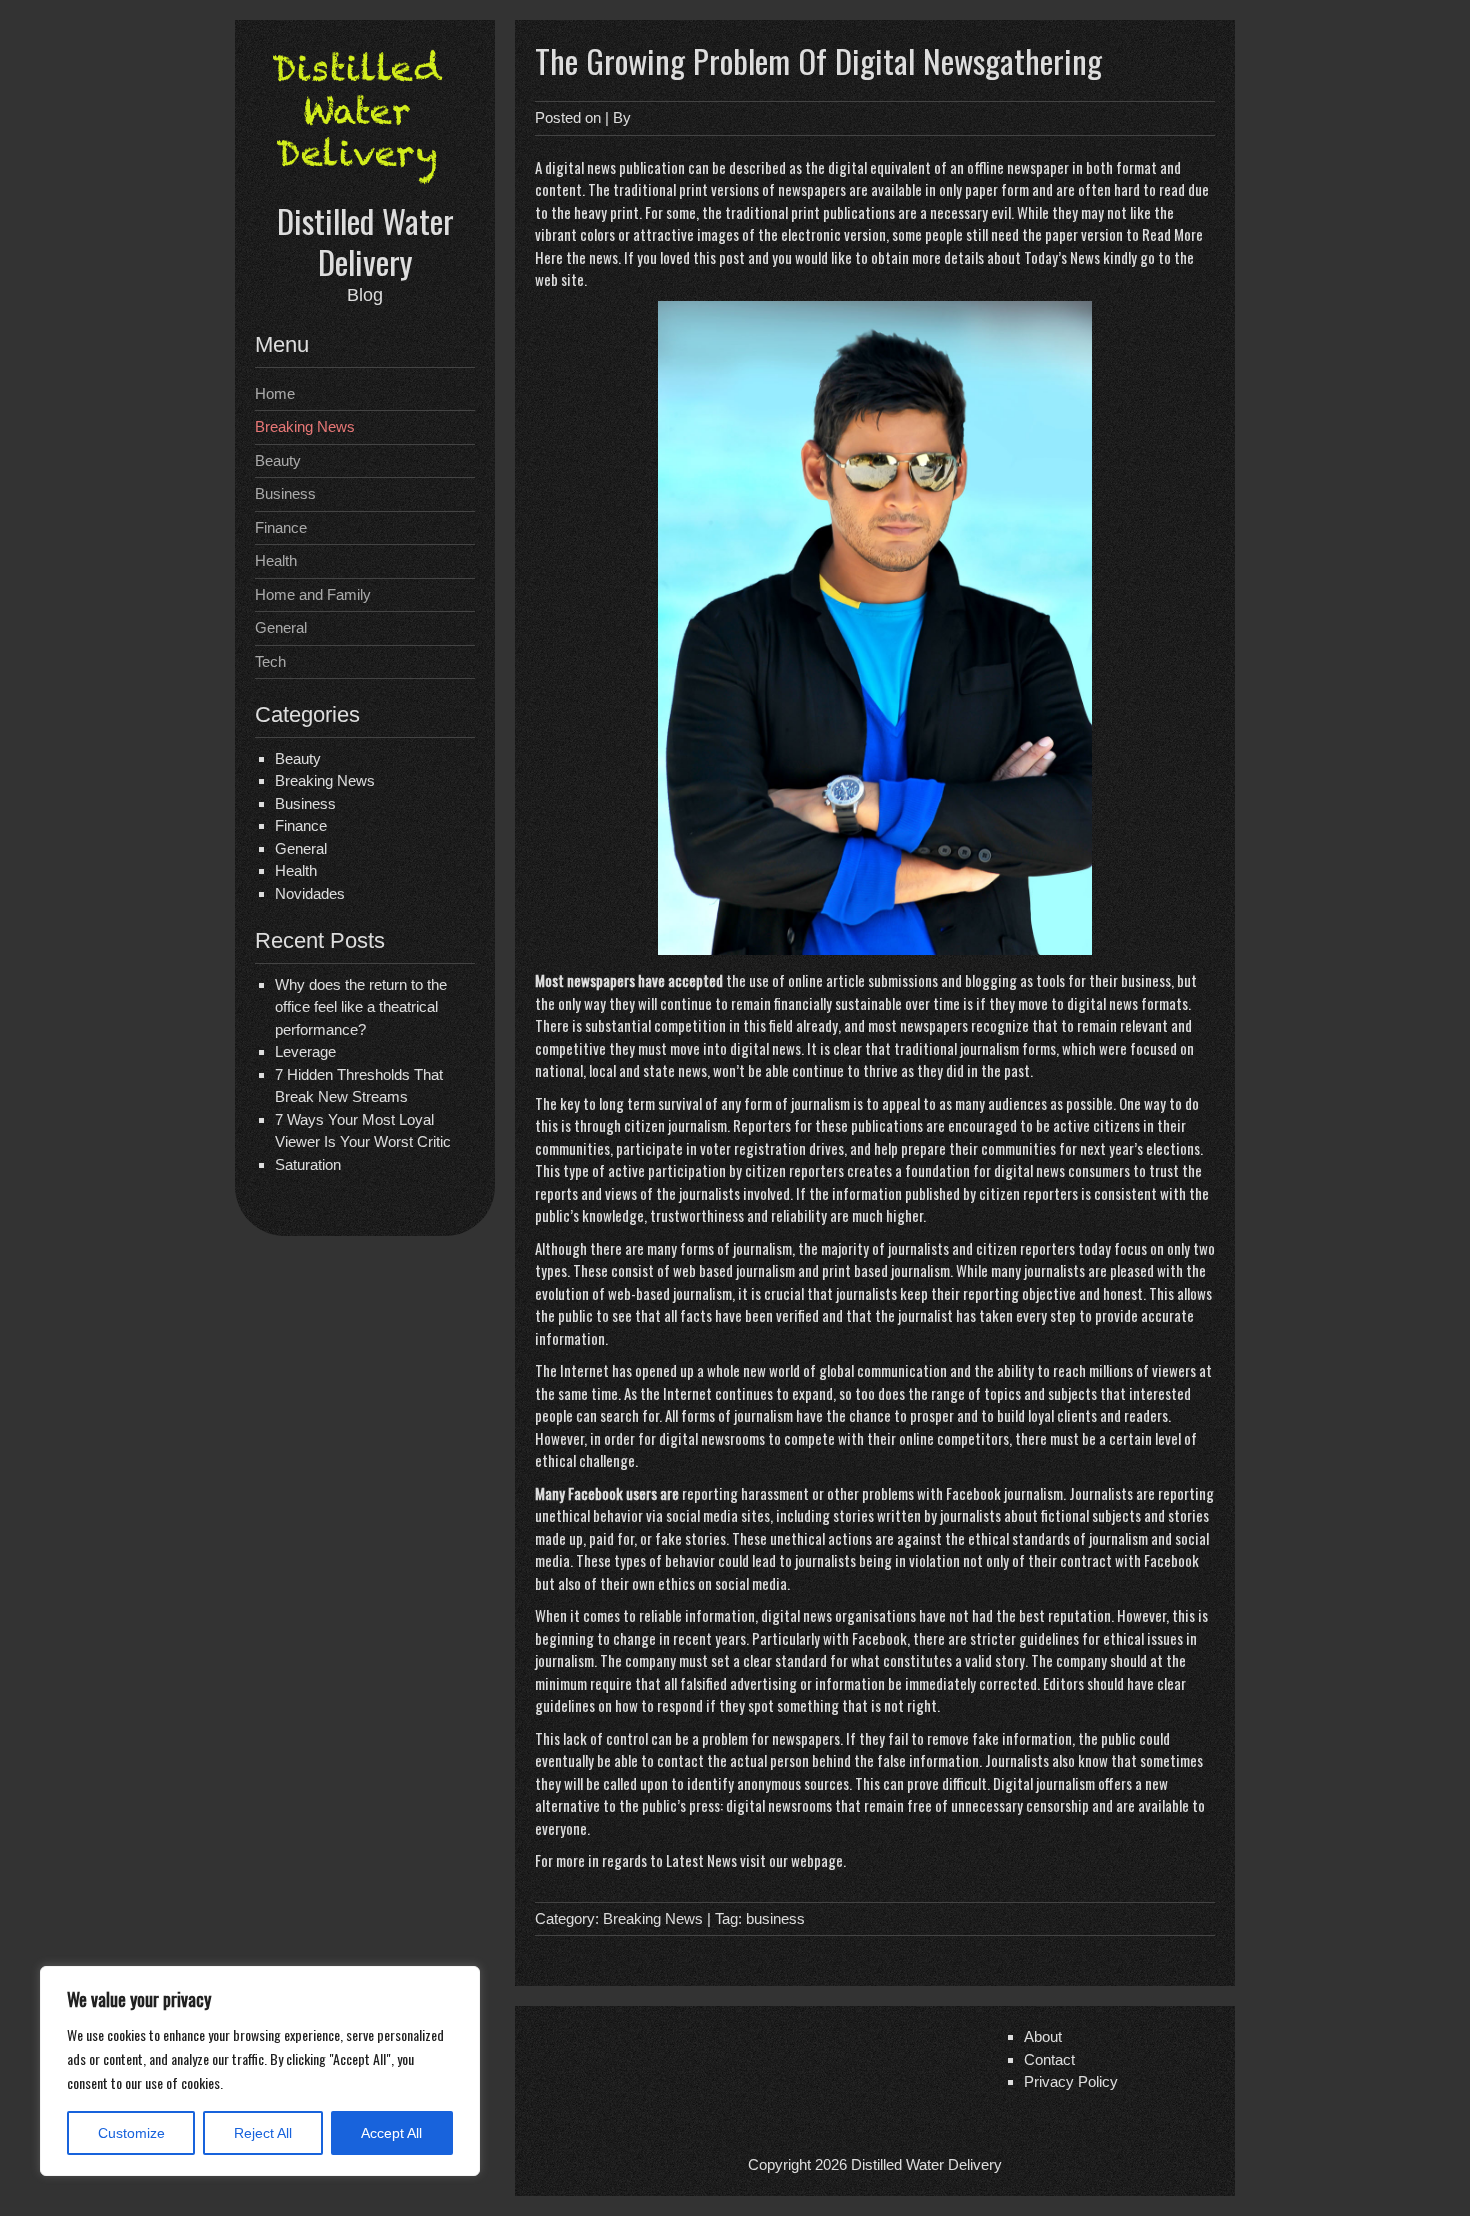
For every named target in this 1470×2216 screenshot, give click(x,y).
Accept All (391, 2133)
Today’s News (1062, 257)
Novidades (310, 893)
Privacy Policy (1071, 2081)
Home (275, 393)
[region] (260, 2071)
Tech (270, 661)
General (281, 627)
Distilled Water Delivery (365, 241)
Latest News (701, 1860)
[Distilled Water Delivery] (365, 187)
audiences (1017, 1103)
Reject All (263, 2133)
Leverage (305, 1051)
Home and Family (313, 594)
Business (285, 493)
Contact (1049, 2059)
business (775, 1918)
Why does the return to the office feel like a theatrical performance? (361, 1007)
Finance (281, 527)
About (1043, 2036)
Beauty (278, 460)
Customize (131, 2133)
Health (276, 560)
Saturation (308, 1164)
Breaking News (305, 426)
